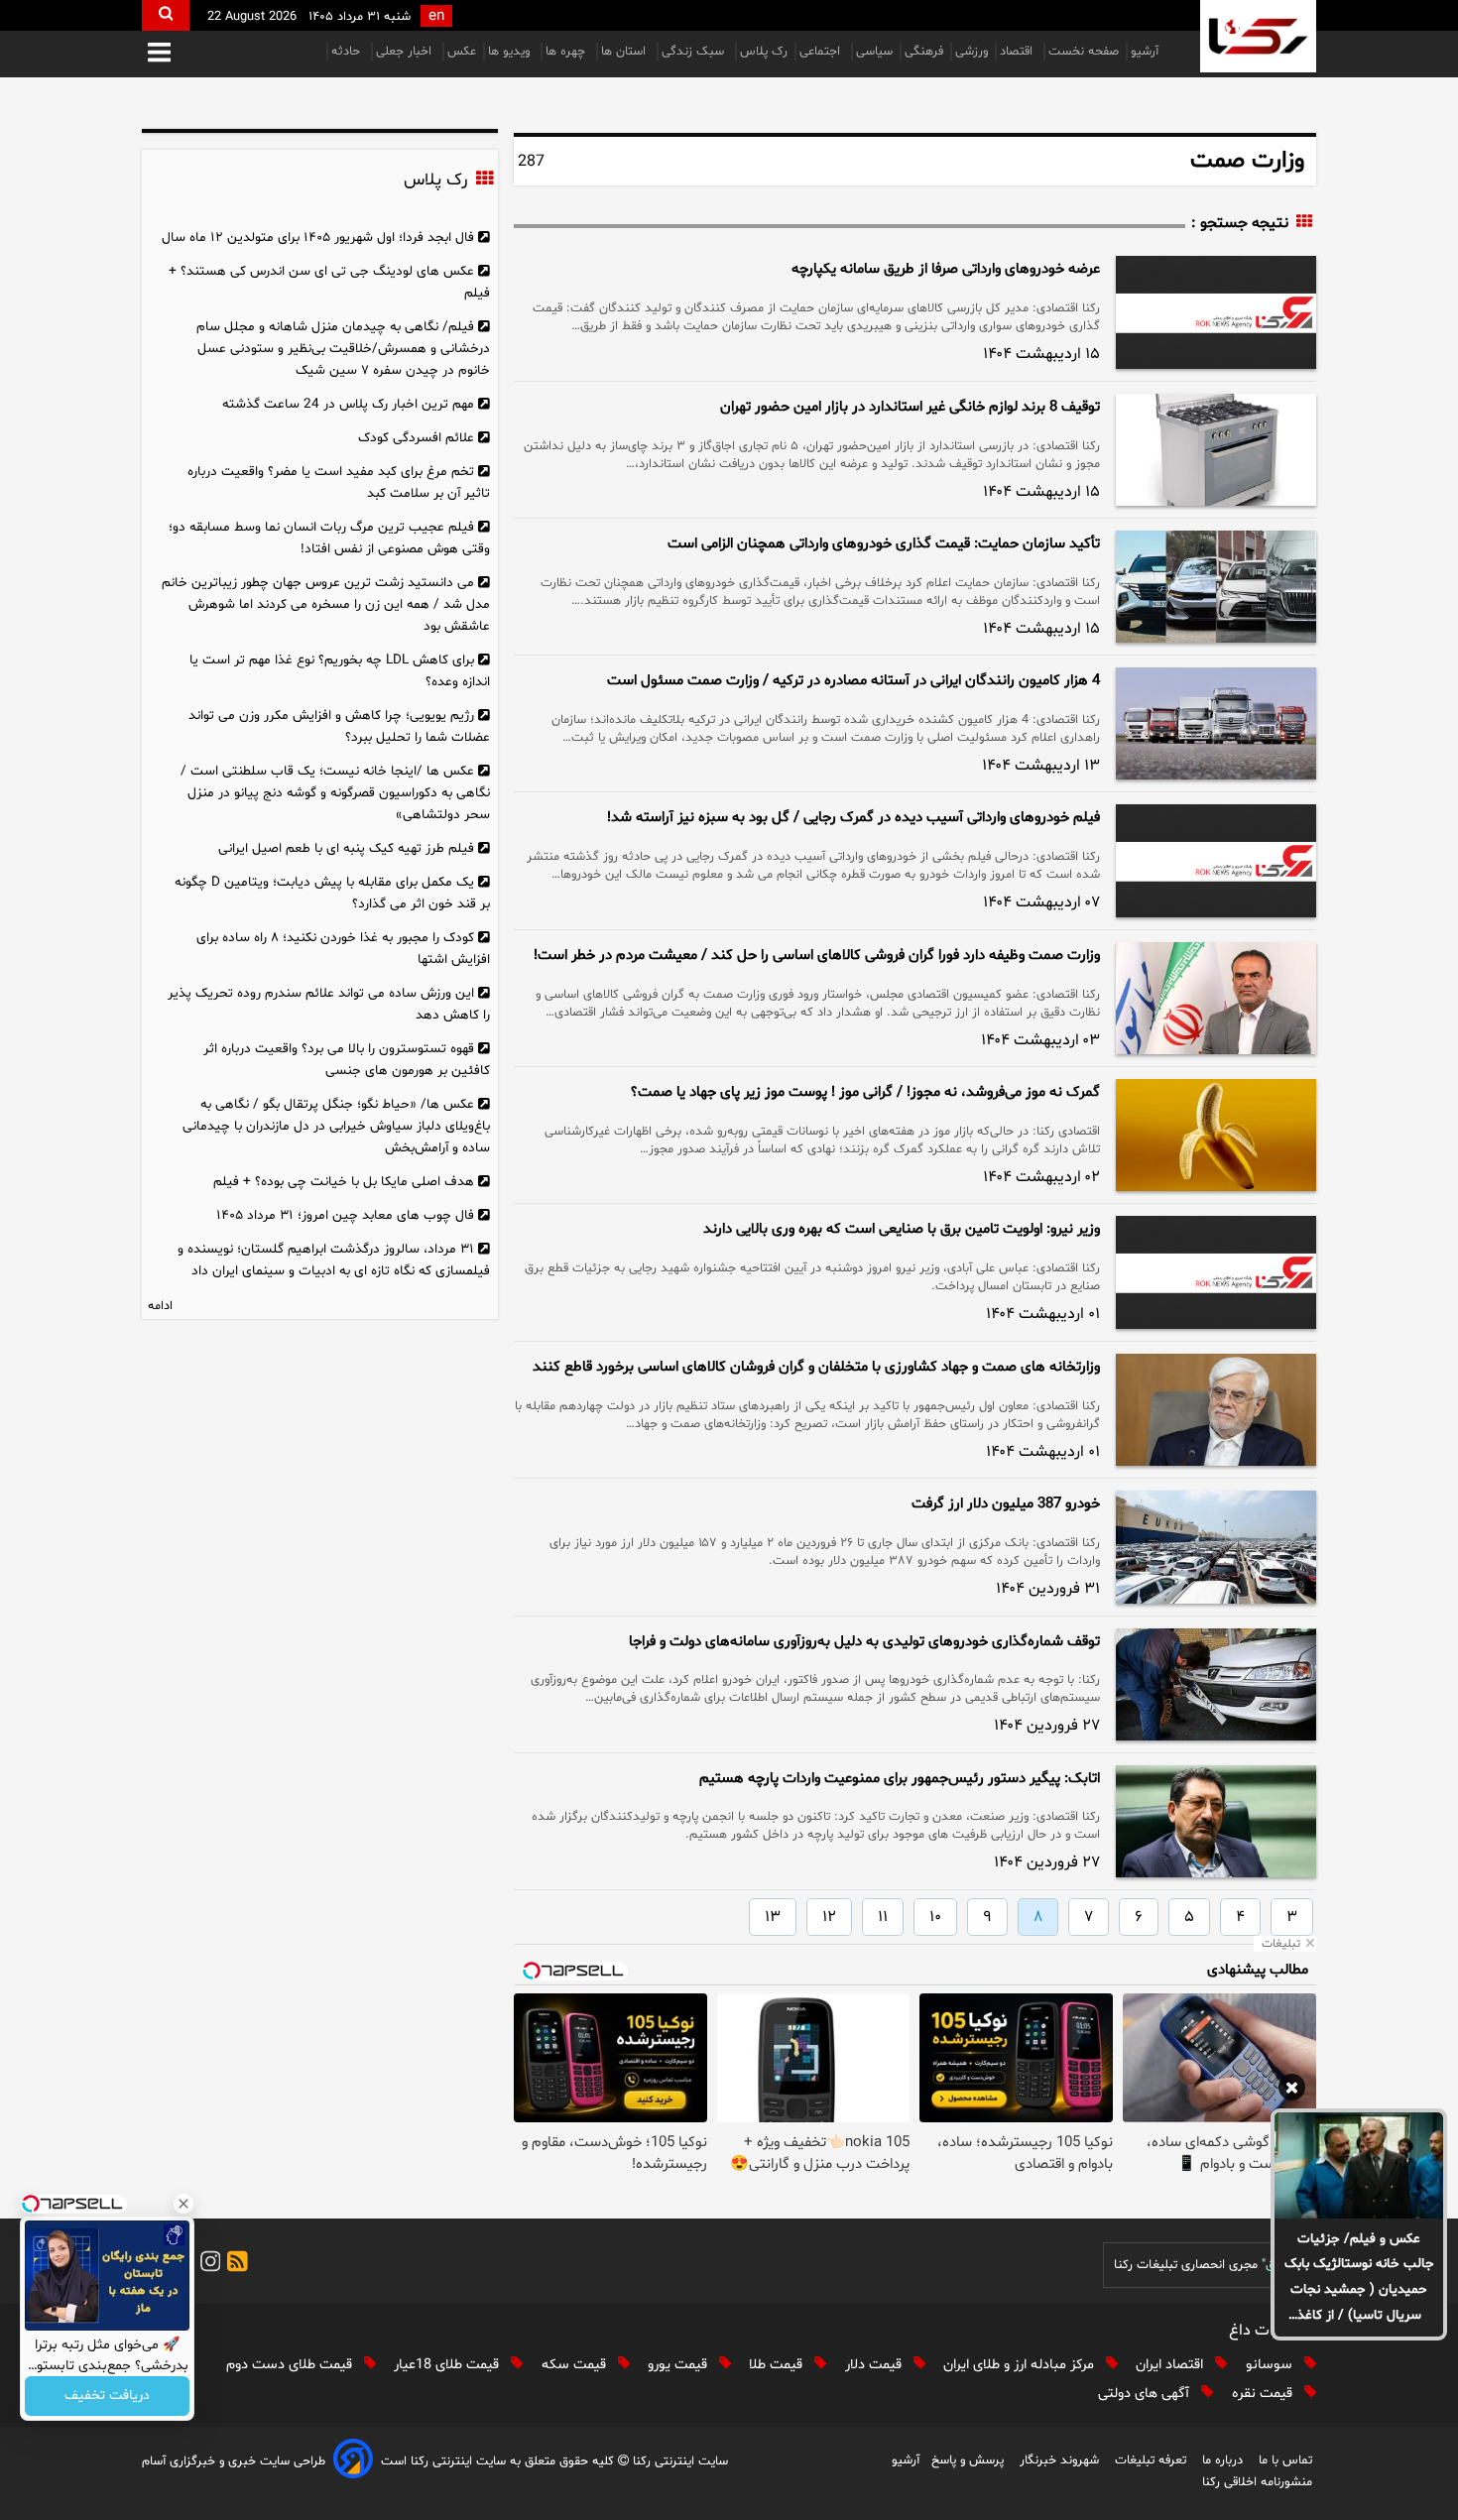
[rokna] (1258, 36)
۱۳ (773, 1917)
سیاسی (874, 52)
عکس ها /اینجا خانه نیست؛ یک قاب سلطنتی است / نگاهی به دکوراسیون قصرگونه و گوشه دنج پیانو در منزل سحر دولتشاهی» (335, 793)
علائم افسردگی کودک (416, 438)
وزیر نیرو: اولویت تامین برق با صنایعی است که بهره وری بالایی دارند (902, 1229)
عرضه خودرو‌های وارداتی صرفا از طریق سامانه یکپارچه (946, 269)
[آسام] (353, 2462)
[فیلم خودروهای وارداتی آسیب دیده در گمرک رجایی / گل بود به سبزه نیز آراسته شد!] (1216, 861)
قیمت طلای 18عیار (448, 2365)
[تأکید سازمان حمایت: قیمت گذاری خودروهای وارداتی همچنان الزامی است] (1216, 587)
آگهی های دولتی (1146, 2394)
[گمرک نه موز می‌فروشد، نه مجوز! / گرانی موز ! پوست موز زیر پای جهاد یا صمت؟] (1216, 1135)
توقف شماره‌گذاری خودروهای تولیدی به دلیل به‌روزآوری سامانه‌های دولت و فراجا (864, 1642)
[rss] (234, 2265)
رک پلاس (764, 52)
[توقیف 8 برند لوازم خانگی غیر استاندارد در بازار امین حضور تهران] (1216, 450)
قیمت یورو (679, 2365)
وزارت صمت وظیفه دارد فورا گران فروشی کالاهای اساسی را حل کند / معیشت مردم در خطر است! (817, 956)
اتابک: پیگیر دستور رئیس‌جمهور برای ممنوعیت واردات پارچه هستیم (900, 1779)
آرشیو (1145, 52)
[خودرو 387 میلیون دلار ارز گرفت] (1216, 1547)
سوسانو (1271, 2365)
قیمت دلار (875, 2365)
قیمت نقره (1264, 2394)
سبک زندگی (695, 52)
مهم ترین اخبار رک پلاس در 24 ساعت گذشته (348, 404)
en (436, 16)
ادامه (160, 1306)
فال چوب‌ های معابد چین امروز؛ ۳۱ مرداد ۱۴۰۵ (345, 1215)
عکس (462, 52)
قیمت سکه (576, 2365)
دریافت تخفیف (107, 2397)
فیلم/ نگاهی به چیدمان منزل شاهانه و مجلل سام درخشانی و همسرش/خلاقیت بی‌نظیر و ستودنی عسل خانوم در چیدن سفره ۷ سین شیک (343, 349)
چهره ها (567, 52)
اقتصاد (1018, 52)
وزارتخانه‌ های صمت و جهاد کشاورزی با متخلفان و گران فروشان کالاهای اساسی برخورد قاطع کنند (816, 1367)
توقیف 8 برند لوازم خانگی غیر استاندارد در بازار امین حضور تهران (910, 407)
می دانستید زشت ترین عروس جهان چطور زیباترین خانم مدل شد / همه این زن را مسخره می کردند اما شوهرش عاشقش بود (326, 604)
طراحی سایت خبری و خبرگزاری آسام (234, 2461)
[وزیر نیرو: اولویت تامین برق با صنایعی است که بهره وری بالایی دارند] (1216, 1272)
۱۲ (829, 1917)
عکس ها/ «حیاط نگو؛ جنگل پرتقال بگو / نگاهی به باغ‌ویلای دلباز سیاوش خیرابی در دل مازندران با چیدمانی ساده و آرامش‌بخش (336, 1126)
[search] (166, 15)
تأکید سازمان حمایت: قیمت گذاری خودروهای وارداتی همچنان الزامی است (884, 544)
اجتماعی (822, 52)
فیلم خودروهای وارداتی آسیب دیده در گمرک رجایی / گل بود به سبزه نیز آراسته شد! (853, 818)
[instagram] (207, 2265)
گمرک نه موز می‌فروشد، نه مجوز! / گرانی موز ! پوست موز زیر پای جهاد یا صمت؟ (865, 1092)
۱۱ (883, 1917)
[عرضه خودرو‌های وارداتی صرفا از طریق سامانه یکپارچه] (1216, 312)
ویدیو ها (511, 52)
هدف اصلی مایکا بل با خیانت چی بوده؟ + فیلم (344, 1182)
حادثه (348, 52)
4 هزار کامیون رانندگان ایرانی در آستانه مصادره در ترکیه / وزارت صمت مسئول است (853, 681)
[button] (159, 54)
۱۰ (935, 1917)
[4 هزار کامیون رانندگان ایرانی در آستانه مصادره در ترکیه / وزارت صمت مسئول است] (1216, 723)
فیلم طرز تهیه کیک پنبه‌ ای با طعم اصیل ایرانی (346, 848)
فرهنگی (924, 52)
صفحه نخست (1084, 52)
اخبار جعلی (406, 52)
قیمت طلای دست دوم (291, 2365)
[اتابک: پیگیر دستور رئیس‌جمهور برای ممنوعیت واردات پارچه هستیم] (1216, 1821)
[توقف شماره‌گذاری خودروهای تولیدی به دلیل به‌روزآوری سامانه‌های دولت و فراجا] (1216, 1684)
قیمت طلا (778, 2365)
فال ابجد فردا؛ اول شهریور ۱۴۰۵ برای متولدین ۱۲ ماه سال (318, 238)
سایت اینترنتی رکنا (678, 2461)
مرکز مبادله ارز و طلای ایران (1021, 2365)
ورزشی (972, 52)
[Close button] (183, 2204)
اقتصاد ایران (1171, 2365)
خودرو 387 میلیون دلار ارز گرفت (1006, 1504)
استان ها (625, 52)
